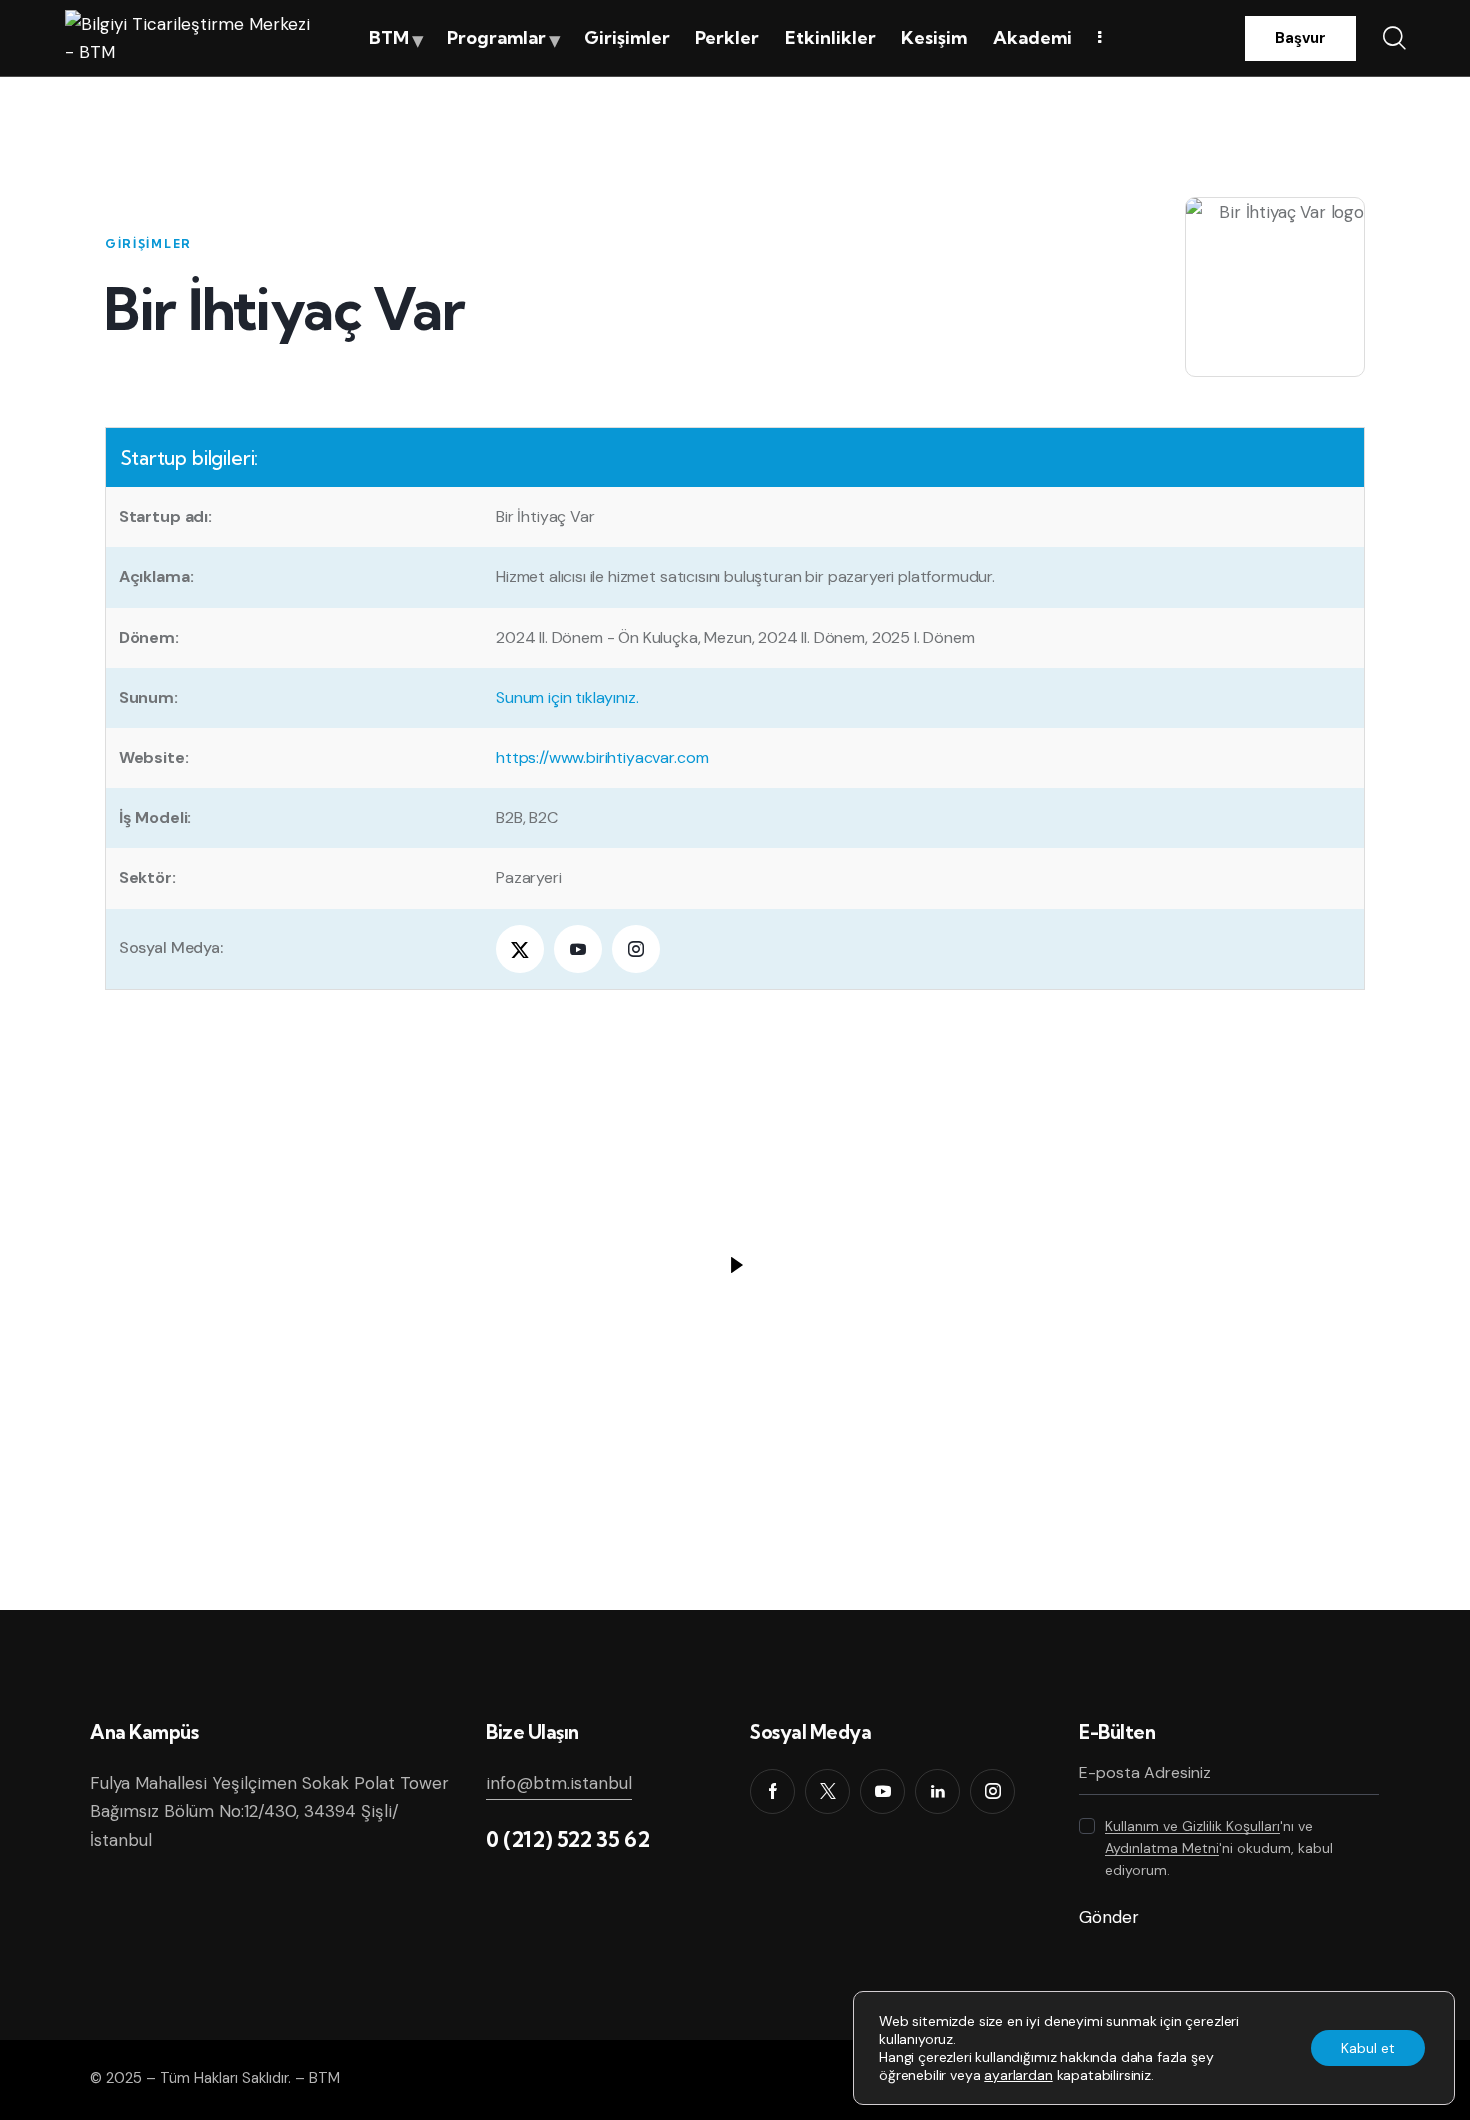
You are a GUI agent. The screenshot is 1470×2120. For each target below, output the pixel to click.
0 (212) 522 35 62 (567, 1839)
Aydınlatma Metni (1162, 1848)
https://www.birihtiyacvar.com (602, 757)
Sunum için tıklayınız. (567, 697)
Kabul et (1368, 2048)
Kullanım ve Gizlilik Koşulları (1192, 1826)
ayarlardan (1018, 2075)
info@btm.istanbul (559, 1783)
